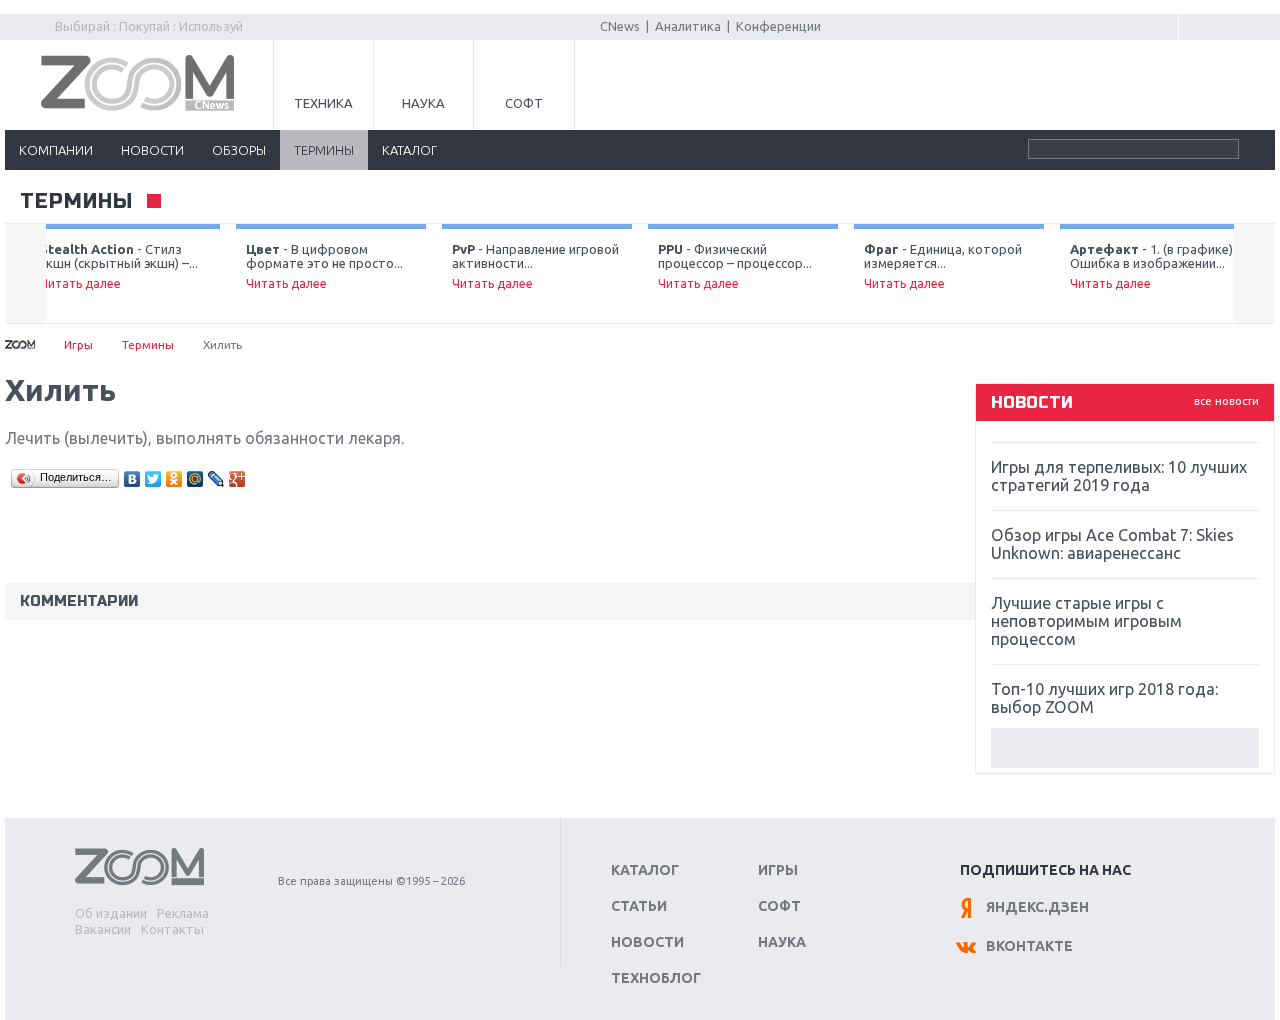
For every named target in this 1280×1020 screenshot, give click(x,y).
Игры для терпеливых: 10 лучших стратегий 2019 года (1119, 476)
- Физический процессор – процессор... (735, 266)
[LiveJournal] (216, 479)
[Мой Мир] (195, 479)
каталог (409, 150)
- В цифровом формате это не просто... (324, 266)
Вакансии (103, 929)
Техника (323, 103)
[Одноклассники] (174, 479)
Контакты (172, 929)
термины (324, 150)
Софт (524, 103)
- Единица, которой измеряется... (943, 266)
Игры (78, 344)
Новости (647, 942)
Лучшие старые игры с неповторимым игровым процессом (1086, 621)
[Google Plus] (237, 479)
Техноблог (656, 978)
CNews (620, 26)
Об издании (111, 913)
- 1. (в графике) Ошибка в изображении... (1151, 266)
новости (152, 150)
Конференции (778, 26)
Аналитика (688, 26)
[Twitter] (153, 479)
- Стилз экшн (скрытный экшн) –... (119, 266)
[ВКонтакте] (132, 479)
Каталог (645, 870)
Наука (423, 103)
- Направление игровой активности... (535, 266)
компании (56, 150)
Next (1254, 274)
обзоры (239, 150)
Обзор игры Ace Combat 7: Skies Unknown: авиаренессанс (1112, 544)
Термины (76, 202)
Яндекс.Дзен (1037, 907)
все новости (1226, 401)
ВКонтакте (1029, 946)
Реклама (183, 913)
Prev (25, 274)
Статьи (639, 906)
